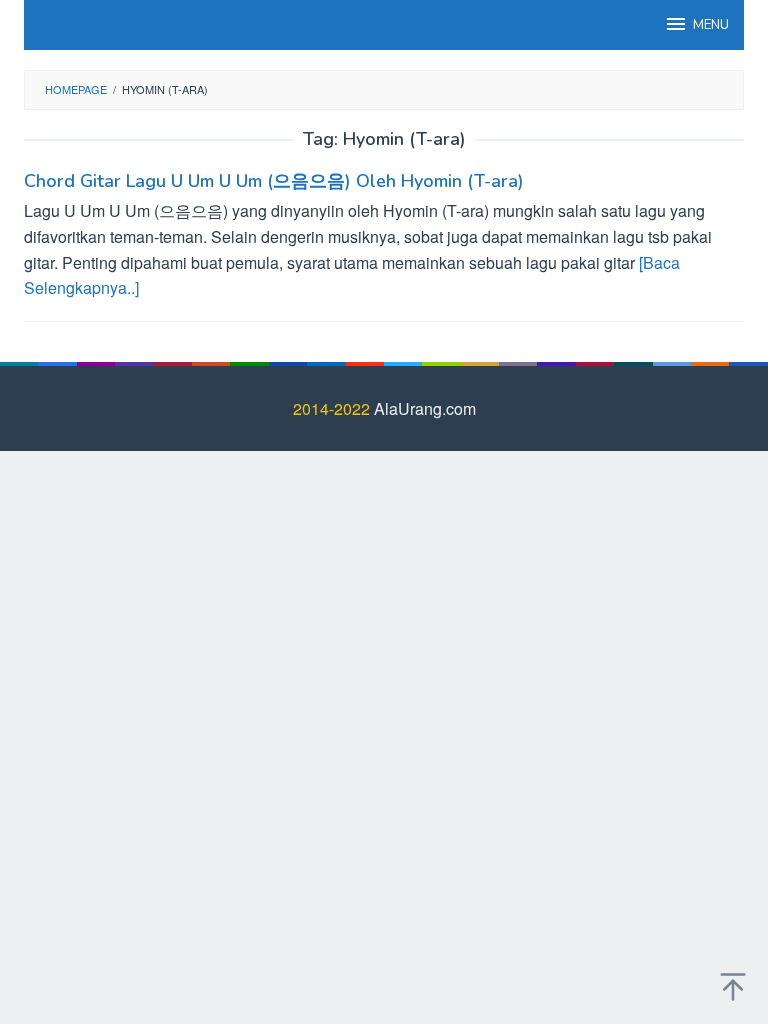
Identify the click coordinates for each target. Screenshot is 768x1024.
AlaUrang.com (425, 408)
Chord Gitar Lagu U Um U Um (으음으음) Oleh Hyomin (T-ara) (274, 181)
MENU (711, 25)
